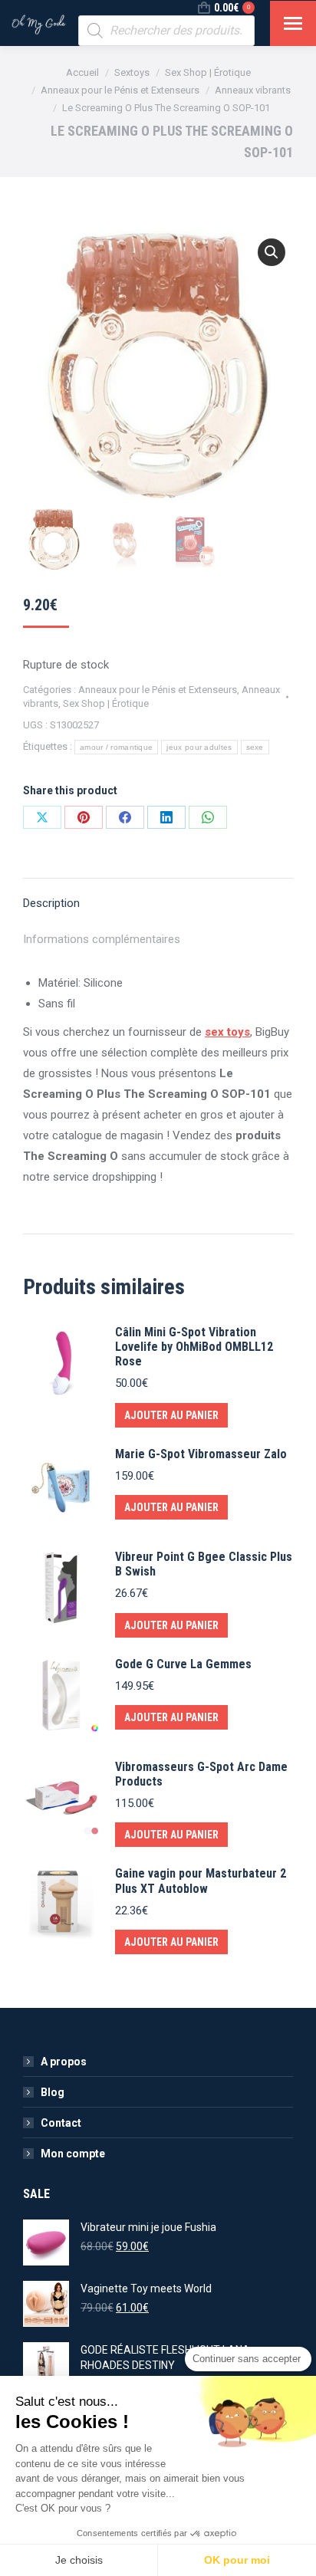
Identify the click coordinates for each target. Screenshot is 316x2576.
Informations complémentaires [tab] (102, 939)
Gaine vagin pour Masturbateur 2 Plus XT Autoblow (201, 1881)
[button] (272, 252)
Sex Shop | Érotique (106, 703)
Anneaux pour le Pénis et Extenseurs (158, 690)
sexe (255, 747)
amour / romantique (116, 747)
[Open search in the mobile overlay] (166, 31)
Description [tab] (51, 903)
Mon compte (73, 2154)
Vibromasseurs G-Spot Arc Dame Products (201, 1774)
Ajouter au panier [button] (171, 1415)
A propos (64, 2062)
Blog (53, 2092)
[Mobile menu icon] (293, 23)
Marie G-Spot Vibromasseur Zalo (201, 1454)
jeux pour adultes (199, 747)
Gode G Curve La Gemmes (183, 1664)
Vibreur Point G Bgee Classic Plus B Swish (204, 1564)
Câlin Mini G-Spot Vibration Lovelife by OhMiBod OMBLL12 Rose (194, 1347)
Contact (61, 2123)
